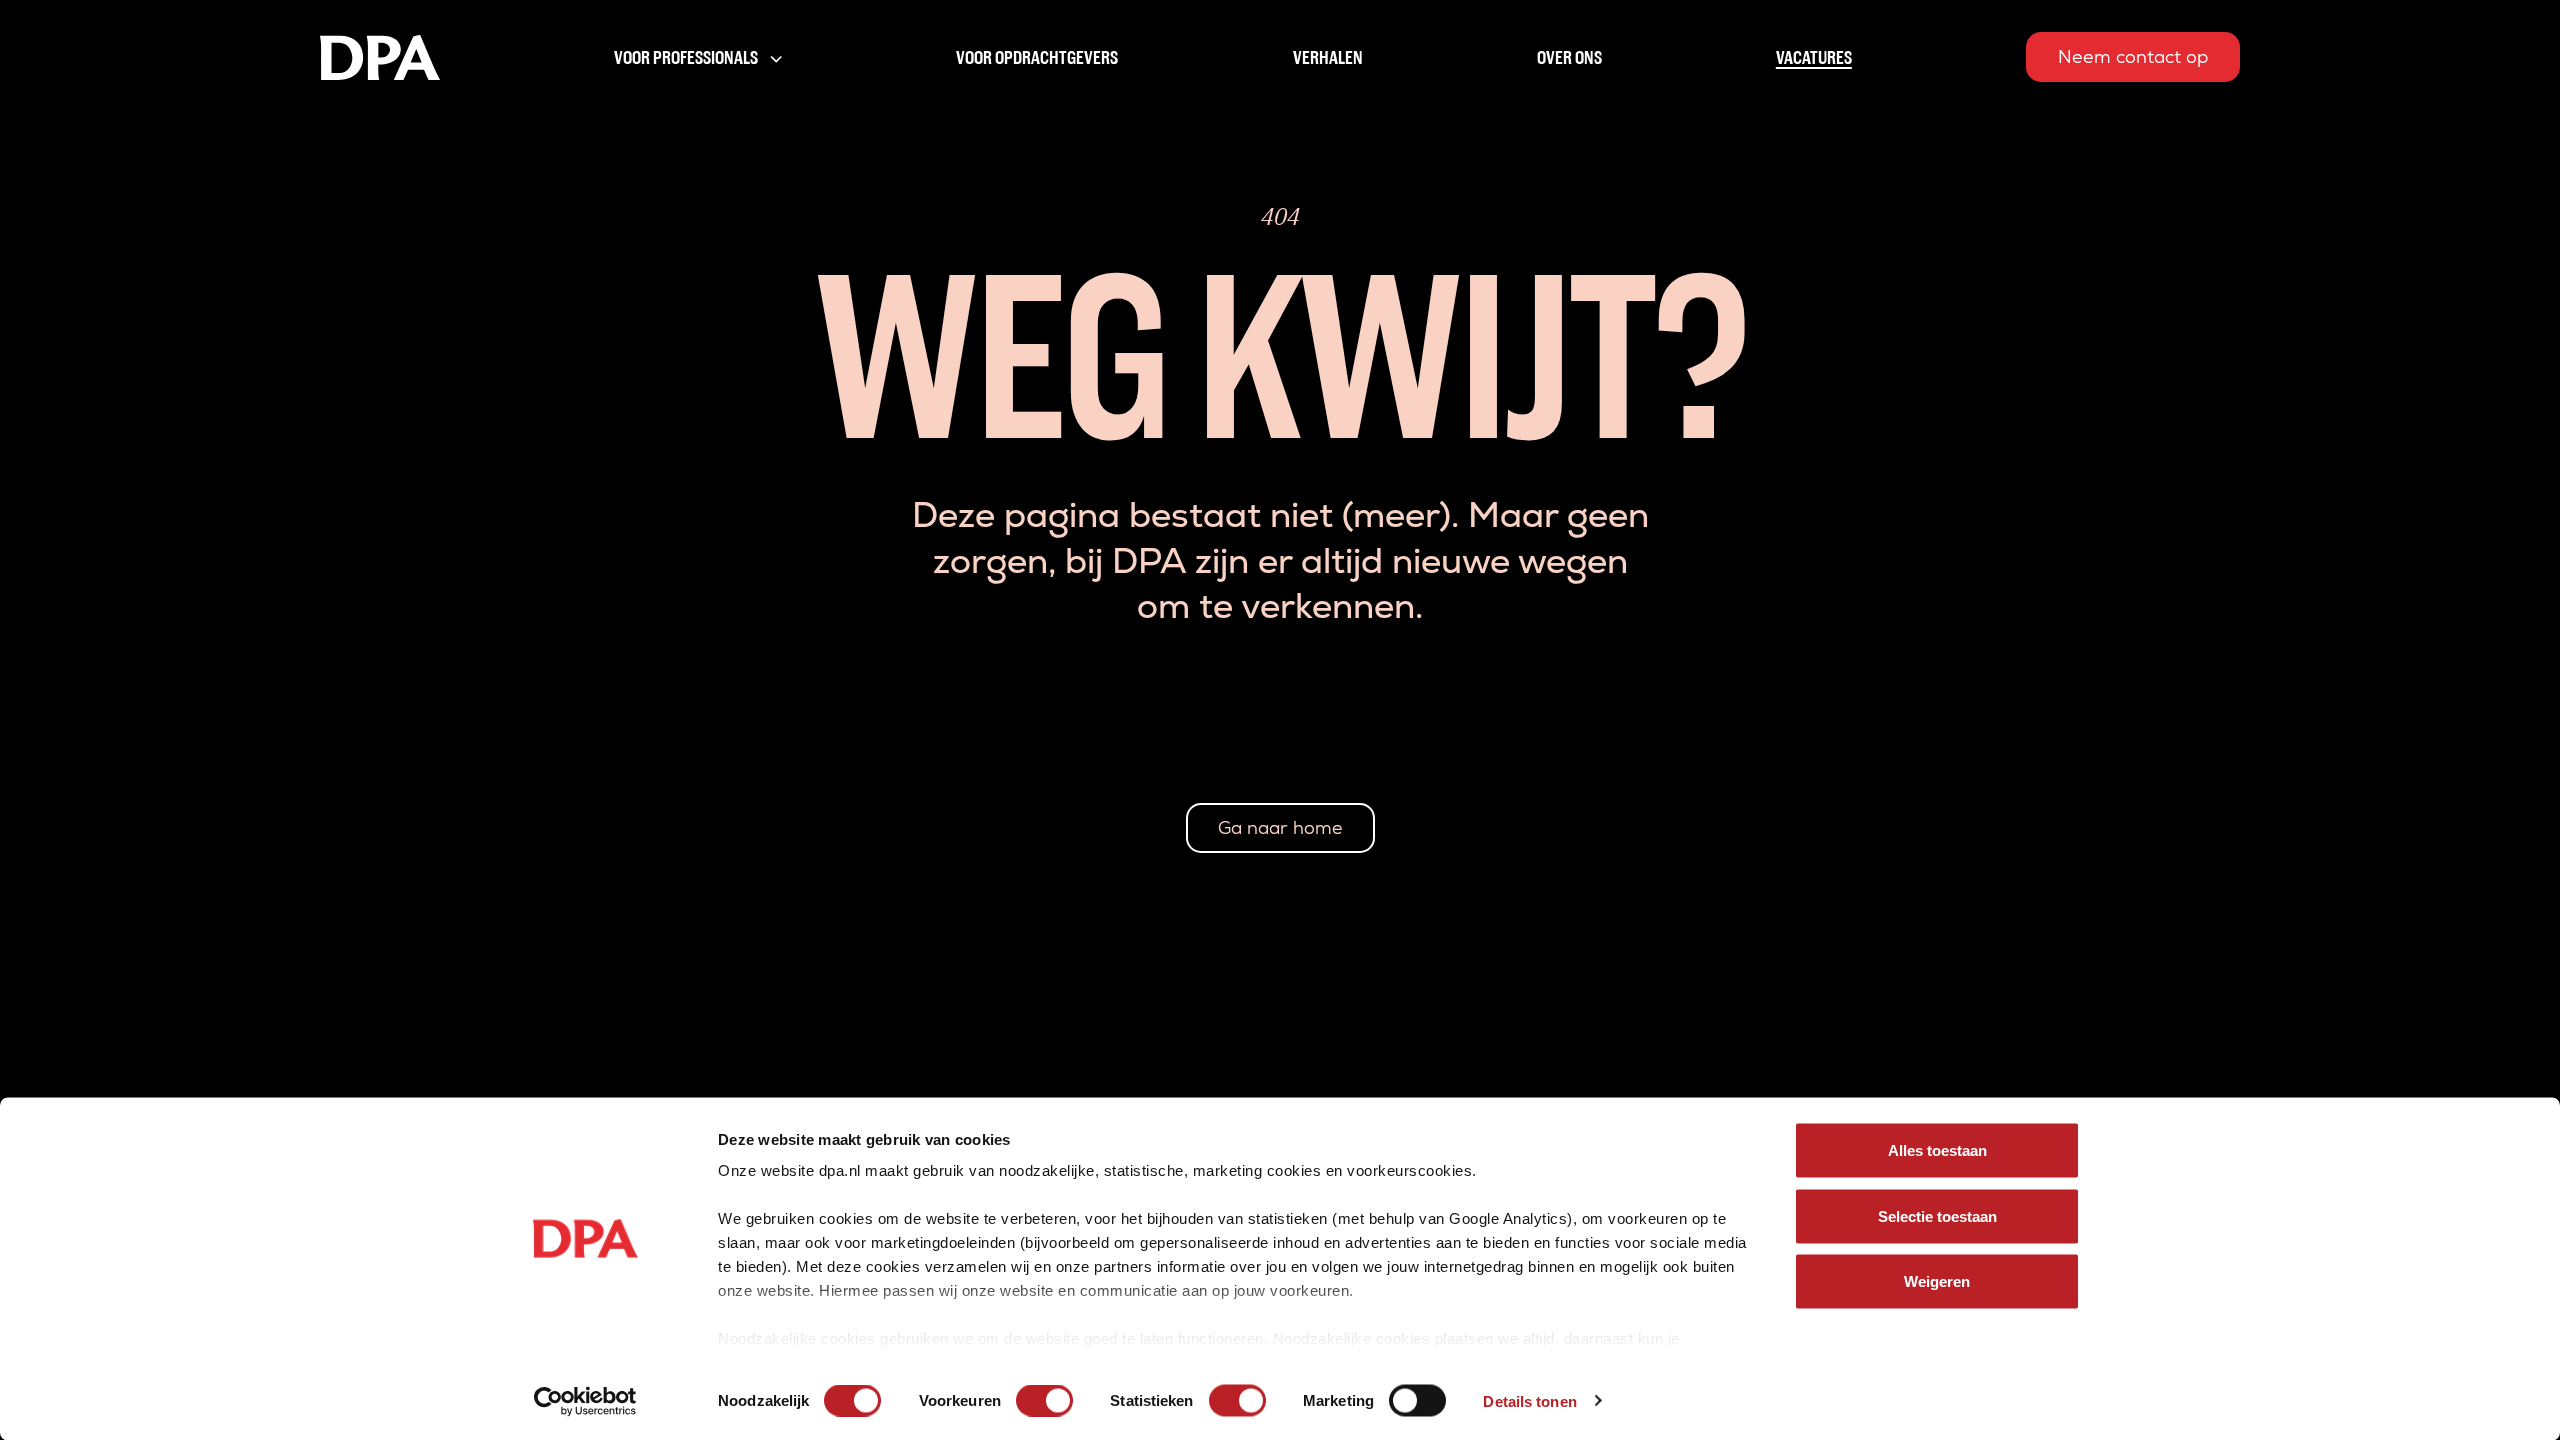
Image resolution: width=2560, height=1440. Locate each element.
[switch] (1044, 1400)
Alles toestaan (1937, 1150)
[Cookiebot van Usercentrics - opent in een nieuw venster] (585, 1401)
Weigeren (1937, 1281)
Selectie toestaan (1937, 1215)
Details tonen (1529, 1400)
